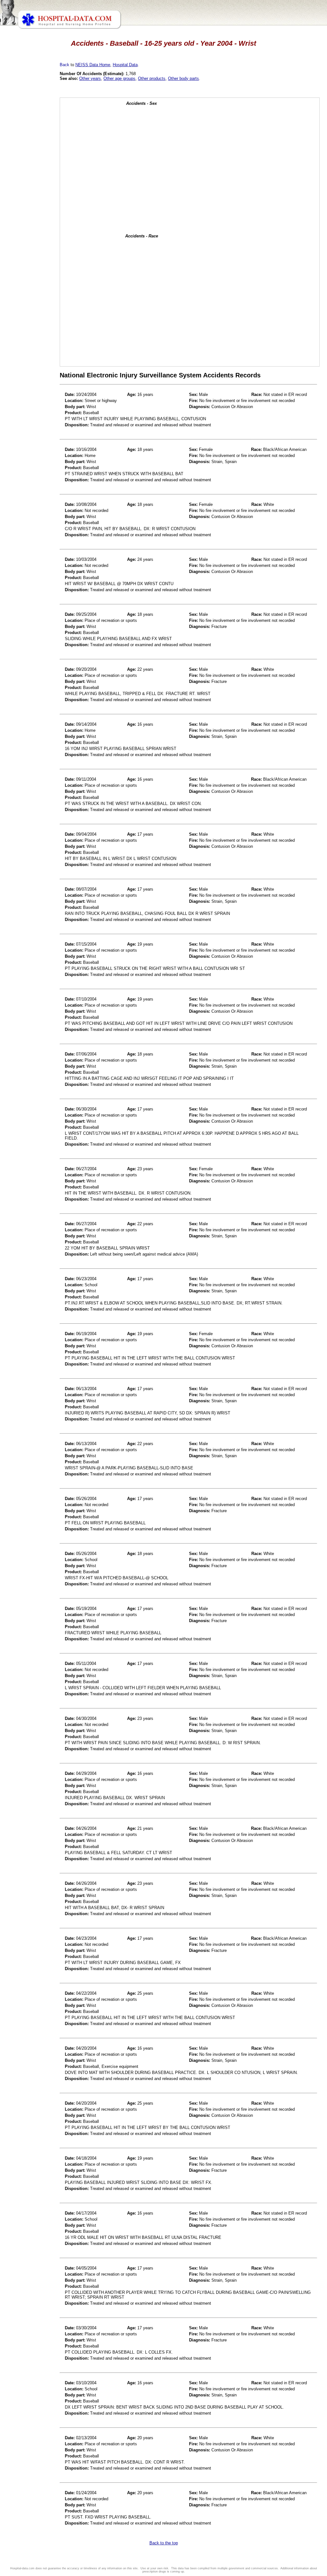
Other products (152, 78)
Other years (90, 78)
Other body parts (183, 78)
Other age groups (119, 78)
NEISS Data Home (93, 65)
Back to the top (164, 2543)
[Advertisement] (33, 179)
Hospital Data (125, 65)
